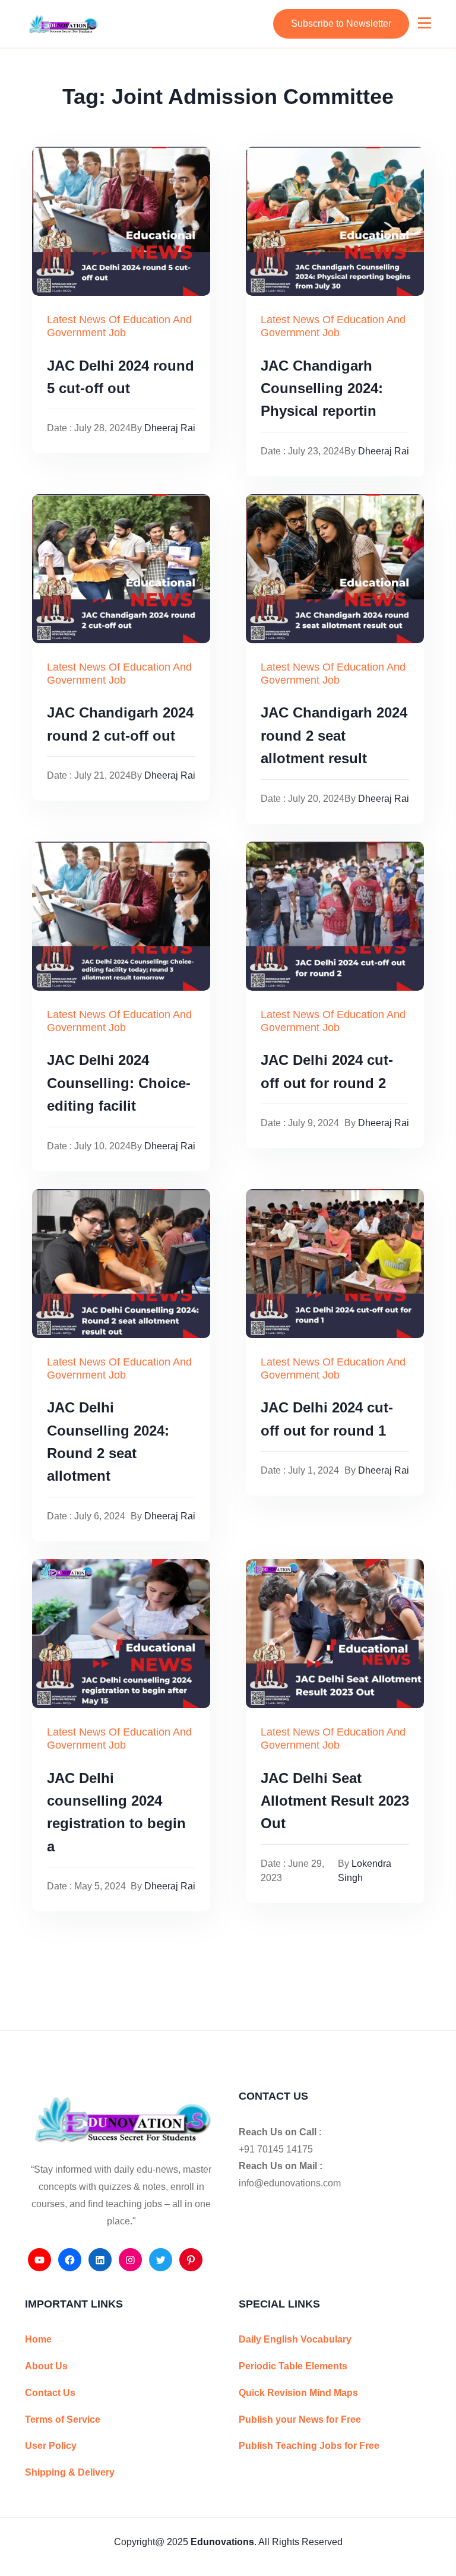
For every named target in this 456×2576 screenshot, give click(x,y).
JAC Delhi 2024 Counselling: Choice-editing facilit (119, 1083)
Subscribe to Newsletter (341, 23)
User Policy (51, 2446)
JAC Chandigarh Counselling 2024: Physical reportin (322, 388)
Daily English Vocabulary (295, 2339)
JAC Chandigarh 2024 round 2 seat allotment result (334, 735)
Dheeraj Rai (170, 428)
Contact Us (50, 2393)
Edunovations (222, 2542)
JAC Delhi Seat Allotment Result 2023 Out (335, 1801)
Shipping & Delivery (70, 2472)
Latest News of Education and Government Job (119, 326)
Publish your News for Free (300, 2419)
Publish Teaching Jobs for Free (309, 2446)
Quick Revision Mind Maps (298, 2393)
